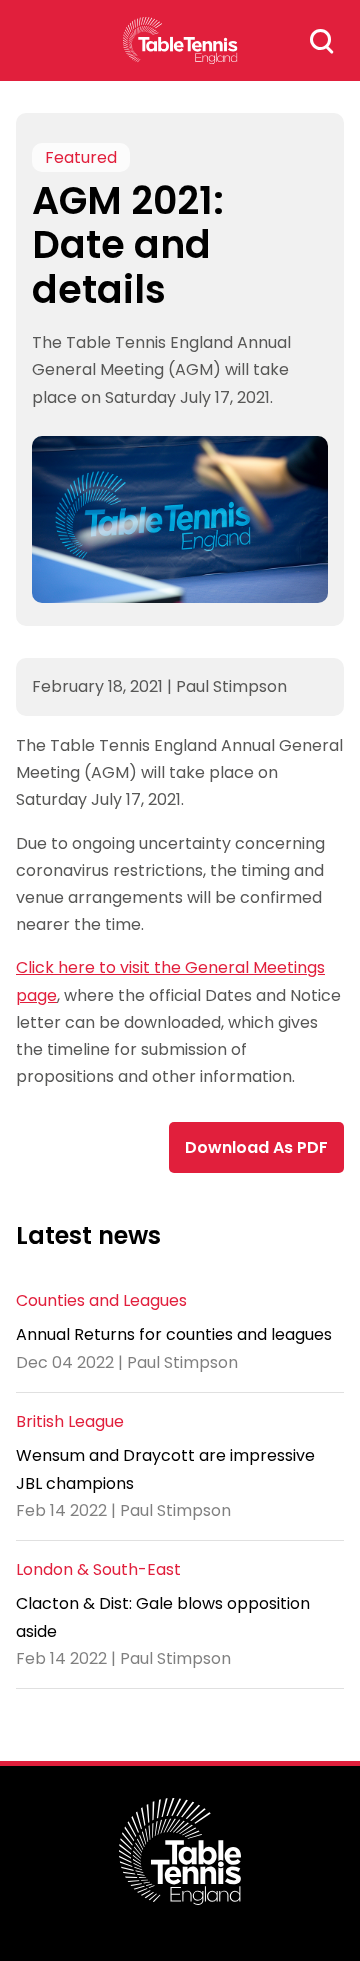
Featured (81, 157)
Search (322, 41)
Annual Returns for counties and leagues (174, 1334)
